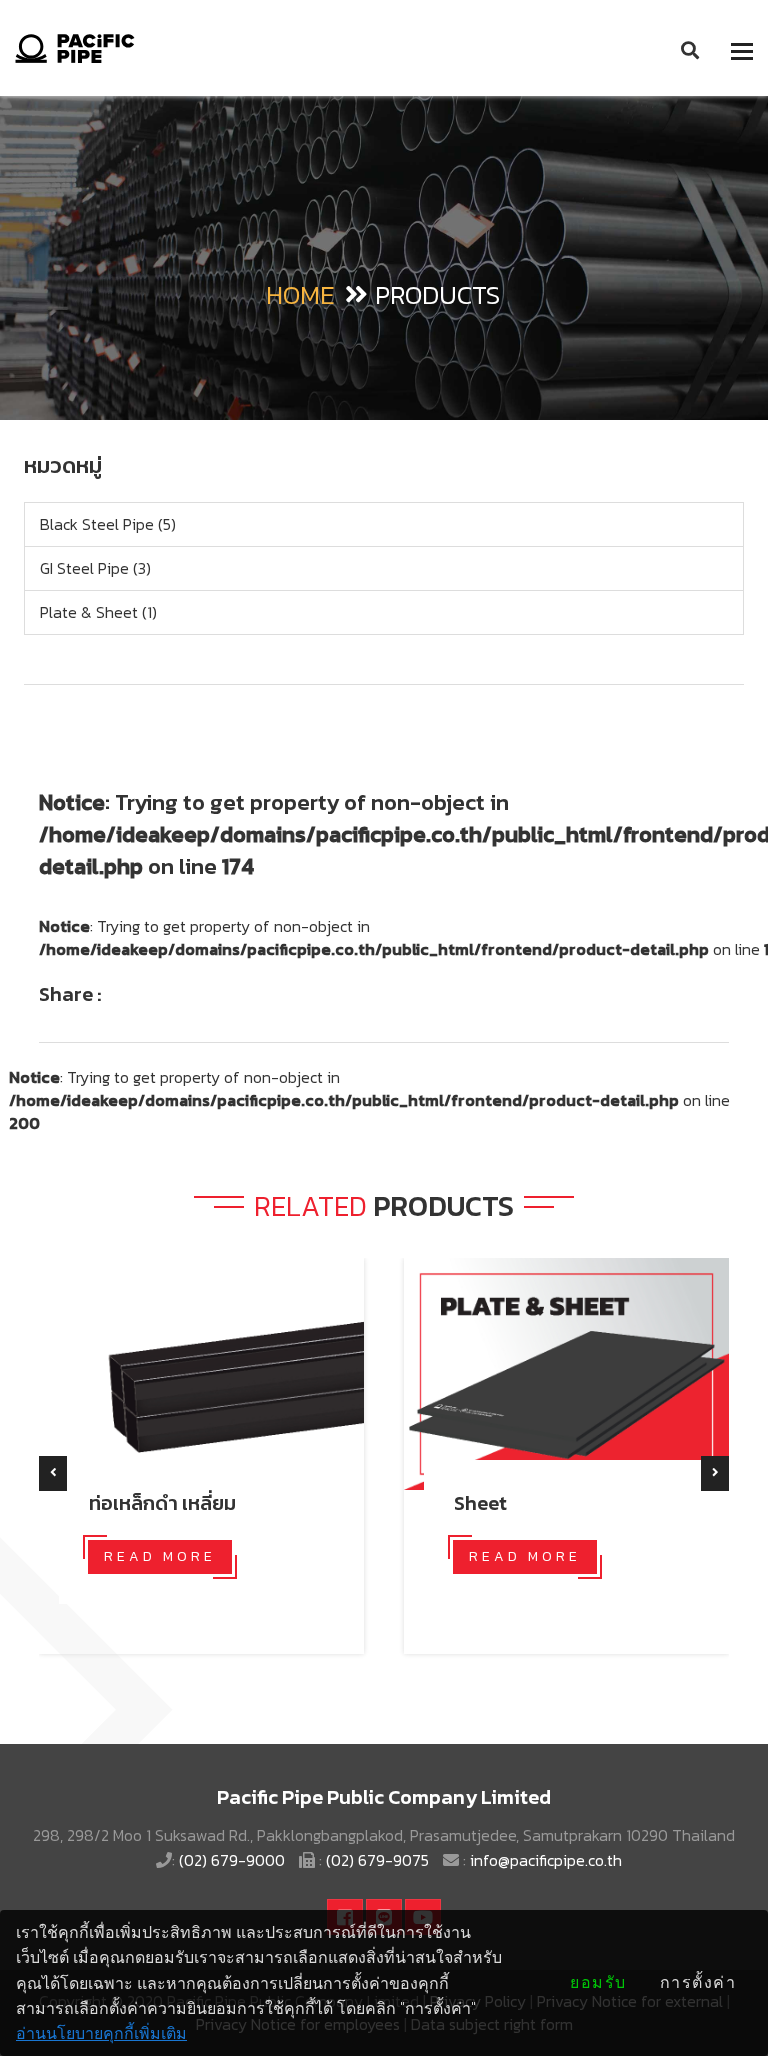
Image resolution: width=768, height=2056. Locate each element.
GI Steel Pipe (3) (95, 568)
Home (300, 294)
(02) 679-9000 (234, 1860)
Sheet (480, 1503)
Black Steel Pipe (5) (108, 524)
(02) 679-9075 (379, 1860)
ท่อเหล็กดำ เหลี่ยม (162, 1503)
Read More (160, 1556)
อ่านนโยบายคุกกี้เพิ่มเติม (101, 2033)
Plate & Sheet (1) (98, 612)
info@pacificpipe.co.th (546, 1860)
